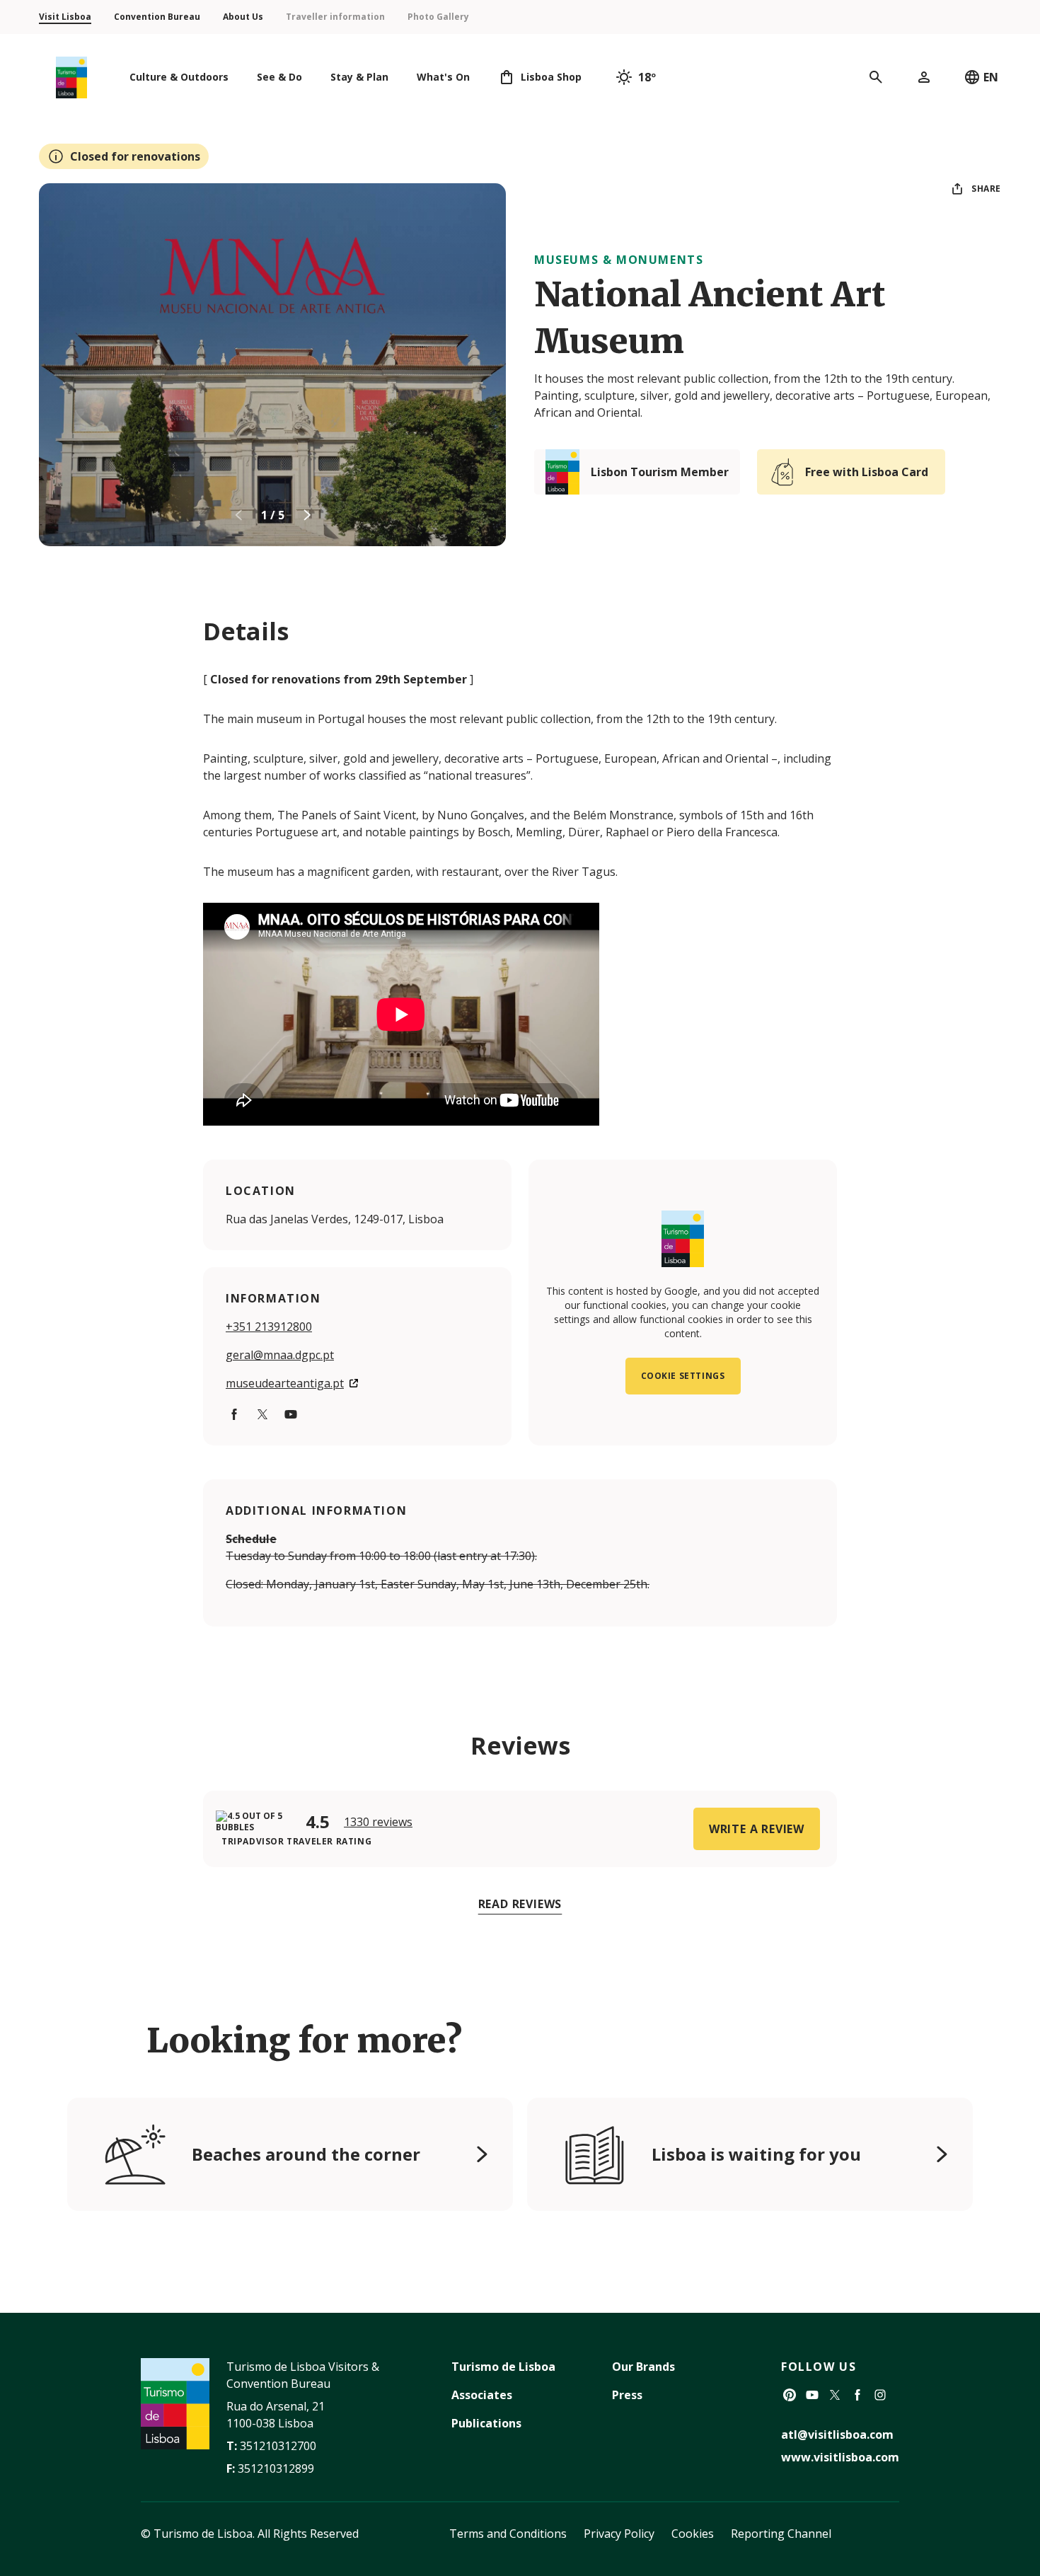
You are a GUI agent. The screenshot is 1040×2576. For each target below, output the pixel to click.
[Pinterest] (790, 2395)
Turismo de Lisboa (503, 2367)
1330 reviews (378, 1822)
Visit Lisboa (65, 17)
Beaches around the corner (306, 2154)
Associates (482, 2395)
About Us (243, 17)
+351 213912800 (269, 1327)
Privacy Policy (619, 2534)
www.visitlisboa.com (840, 2457)
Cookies (693, 2534)
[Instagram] (880, 2395)
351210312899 (276, 2468)
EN (991, 77)
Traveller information (335, 17)
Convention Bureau (157, 17)
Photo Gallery (438, 17)
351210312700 (278, 2446)
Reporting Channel (781, 2534)
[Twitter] (262, 1414)
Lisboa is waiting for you (756, 2154)
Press (627, 2395)
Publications (486, 2423)
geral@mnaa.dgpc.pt (280, 1355)
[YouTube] (291, 1414)
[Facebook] (234, 1414)
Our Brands (643, 2367)
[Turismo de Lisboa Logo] (71, 77)
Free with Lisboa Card (867, 472)
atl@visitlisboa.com (837, 2435)
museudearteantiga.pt (285, 1383)
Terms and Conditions (508, 2534)
